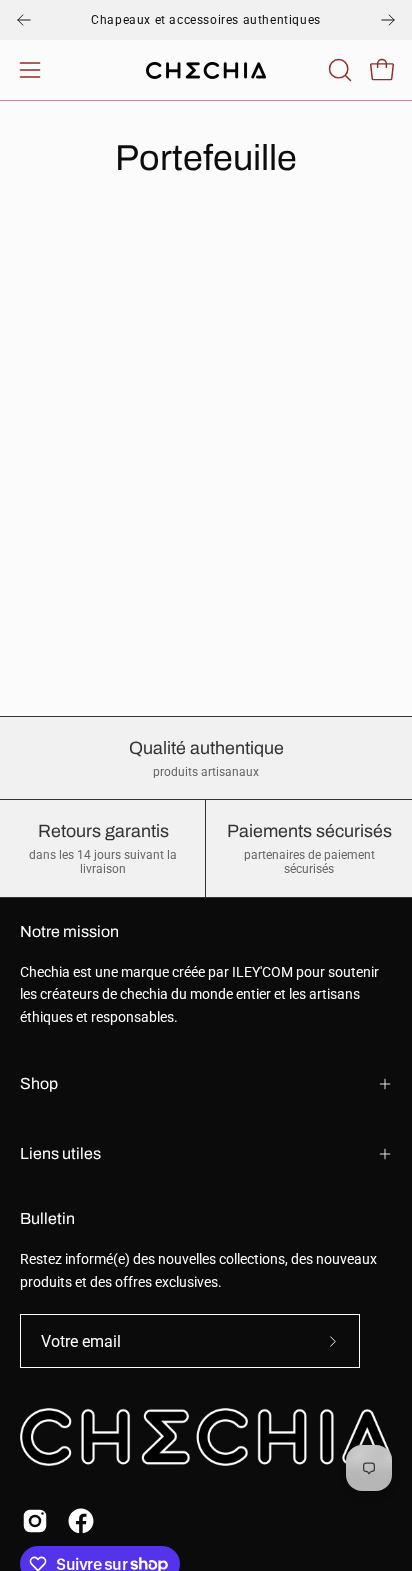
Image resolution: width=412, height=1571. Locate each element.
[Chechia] (206, 70)
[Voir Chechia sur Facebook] (81, 1521)
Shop (39, 1083)
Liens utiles (60, 1153)
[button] (338, 70)
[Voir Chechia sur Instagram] (35, 1521)
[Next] (388, 20)
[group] (206, 20)
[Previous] (24, 20)
